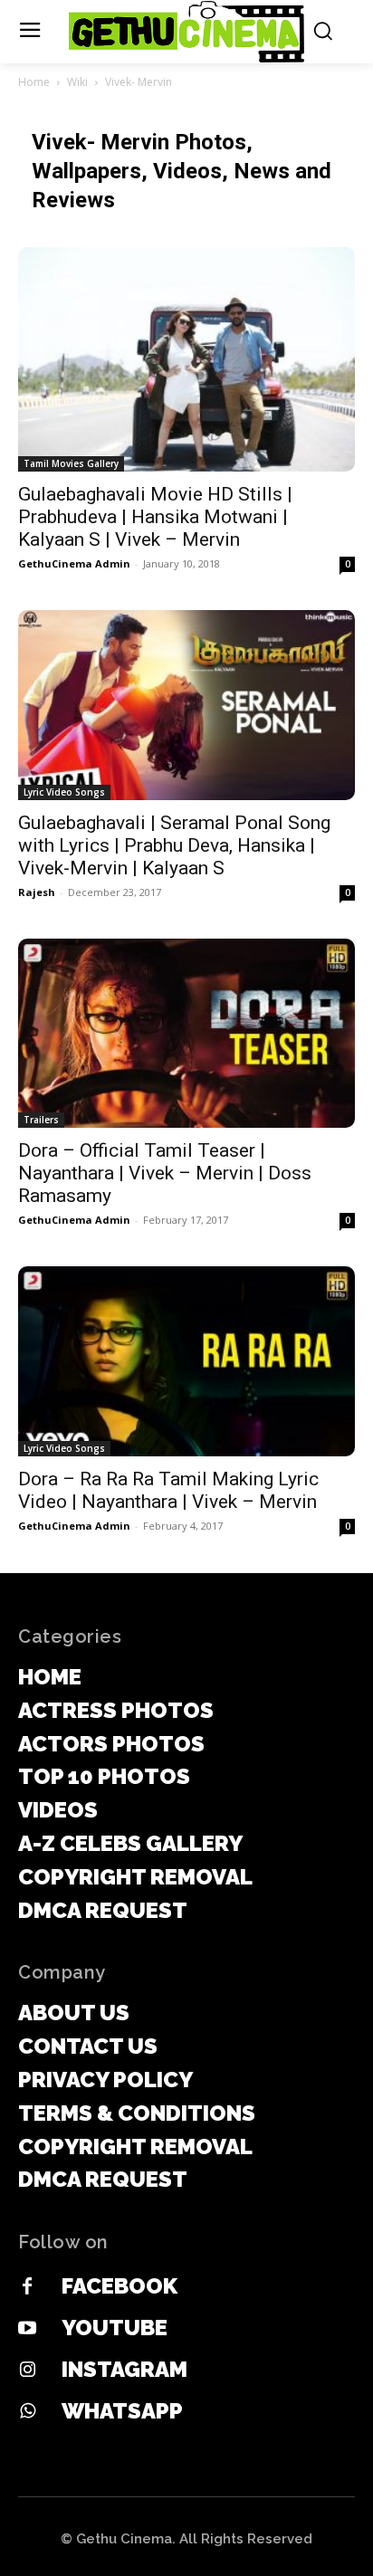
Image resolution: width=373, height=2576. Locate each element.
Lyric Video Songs (64, 792)
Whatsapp (122, 2411)
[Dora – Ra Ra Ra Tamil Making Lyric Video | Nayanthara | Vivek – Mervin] (186, 1361)
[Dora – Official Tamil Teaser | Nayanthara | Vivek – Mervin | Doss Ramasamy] (186, 1034)
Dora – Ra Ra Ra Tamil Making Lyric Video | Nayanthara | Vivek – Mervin (168, 1490)
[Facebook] (27, 2287)
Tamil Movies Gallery (71, 463)
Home (34, 82)
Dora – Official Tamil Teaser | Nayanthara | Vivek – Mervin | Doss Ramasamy (165, 1173)
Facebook (120, 2286)
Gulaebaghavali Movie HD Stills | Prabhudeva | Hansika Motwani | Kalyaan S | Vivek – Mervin (155, 517)
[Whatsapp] (27, 2412)
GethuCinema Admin (74, 563)
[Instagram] (27, 2371)
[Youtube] (27, 2329)
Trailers (41, 1120)
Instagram (124, 2369)
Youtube (115, 2328)
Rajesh (37, 892)
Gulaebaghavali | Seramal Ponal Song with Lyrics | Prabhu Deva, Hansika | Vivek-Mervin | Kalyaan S (174, 845)
